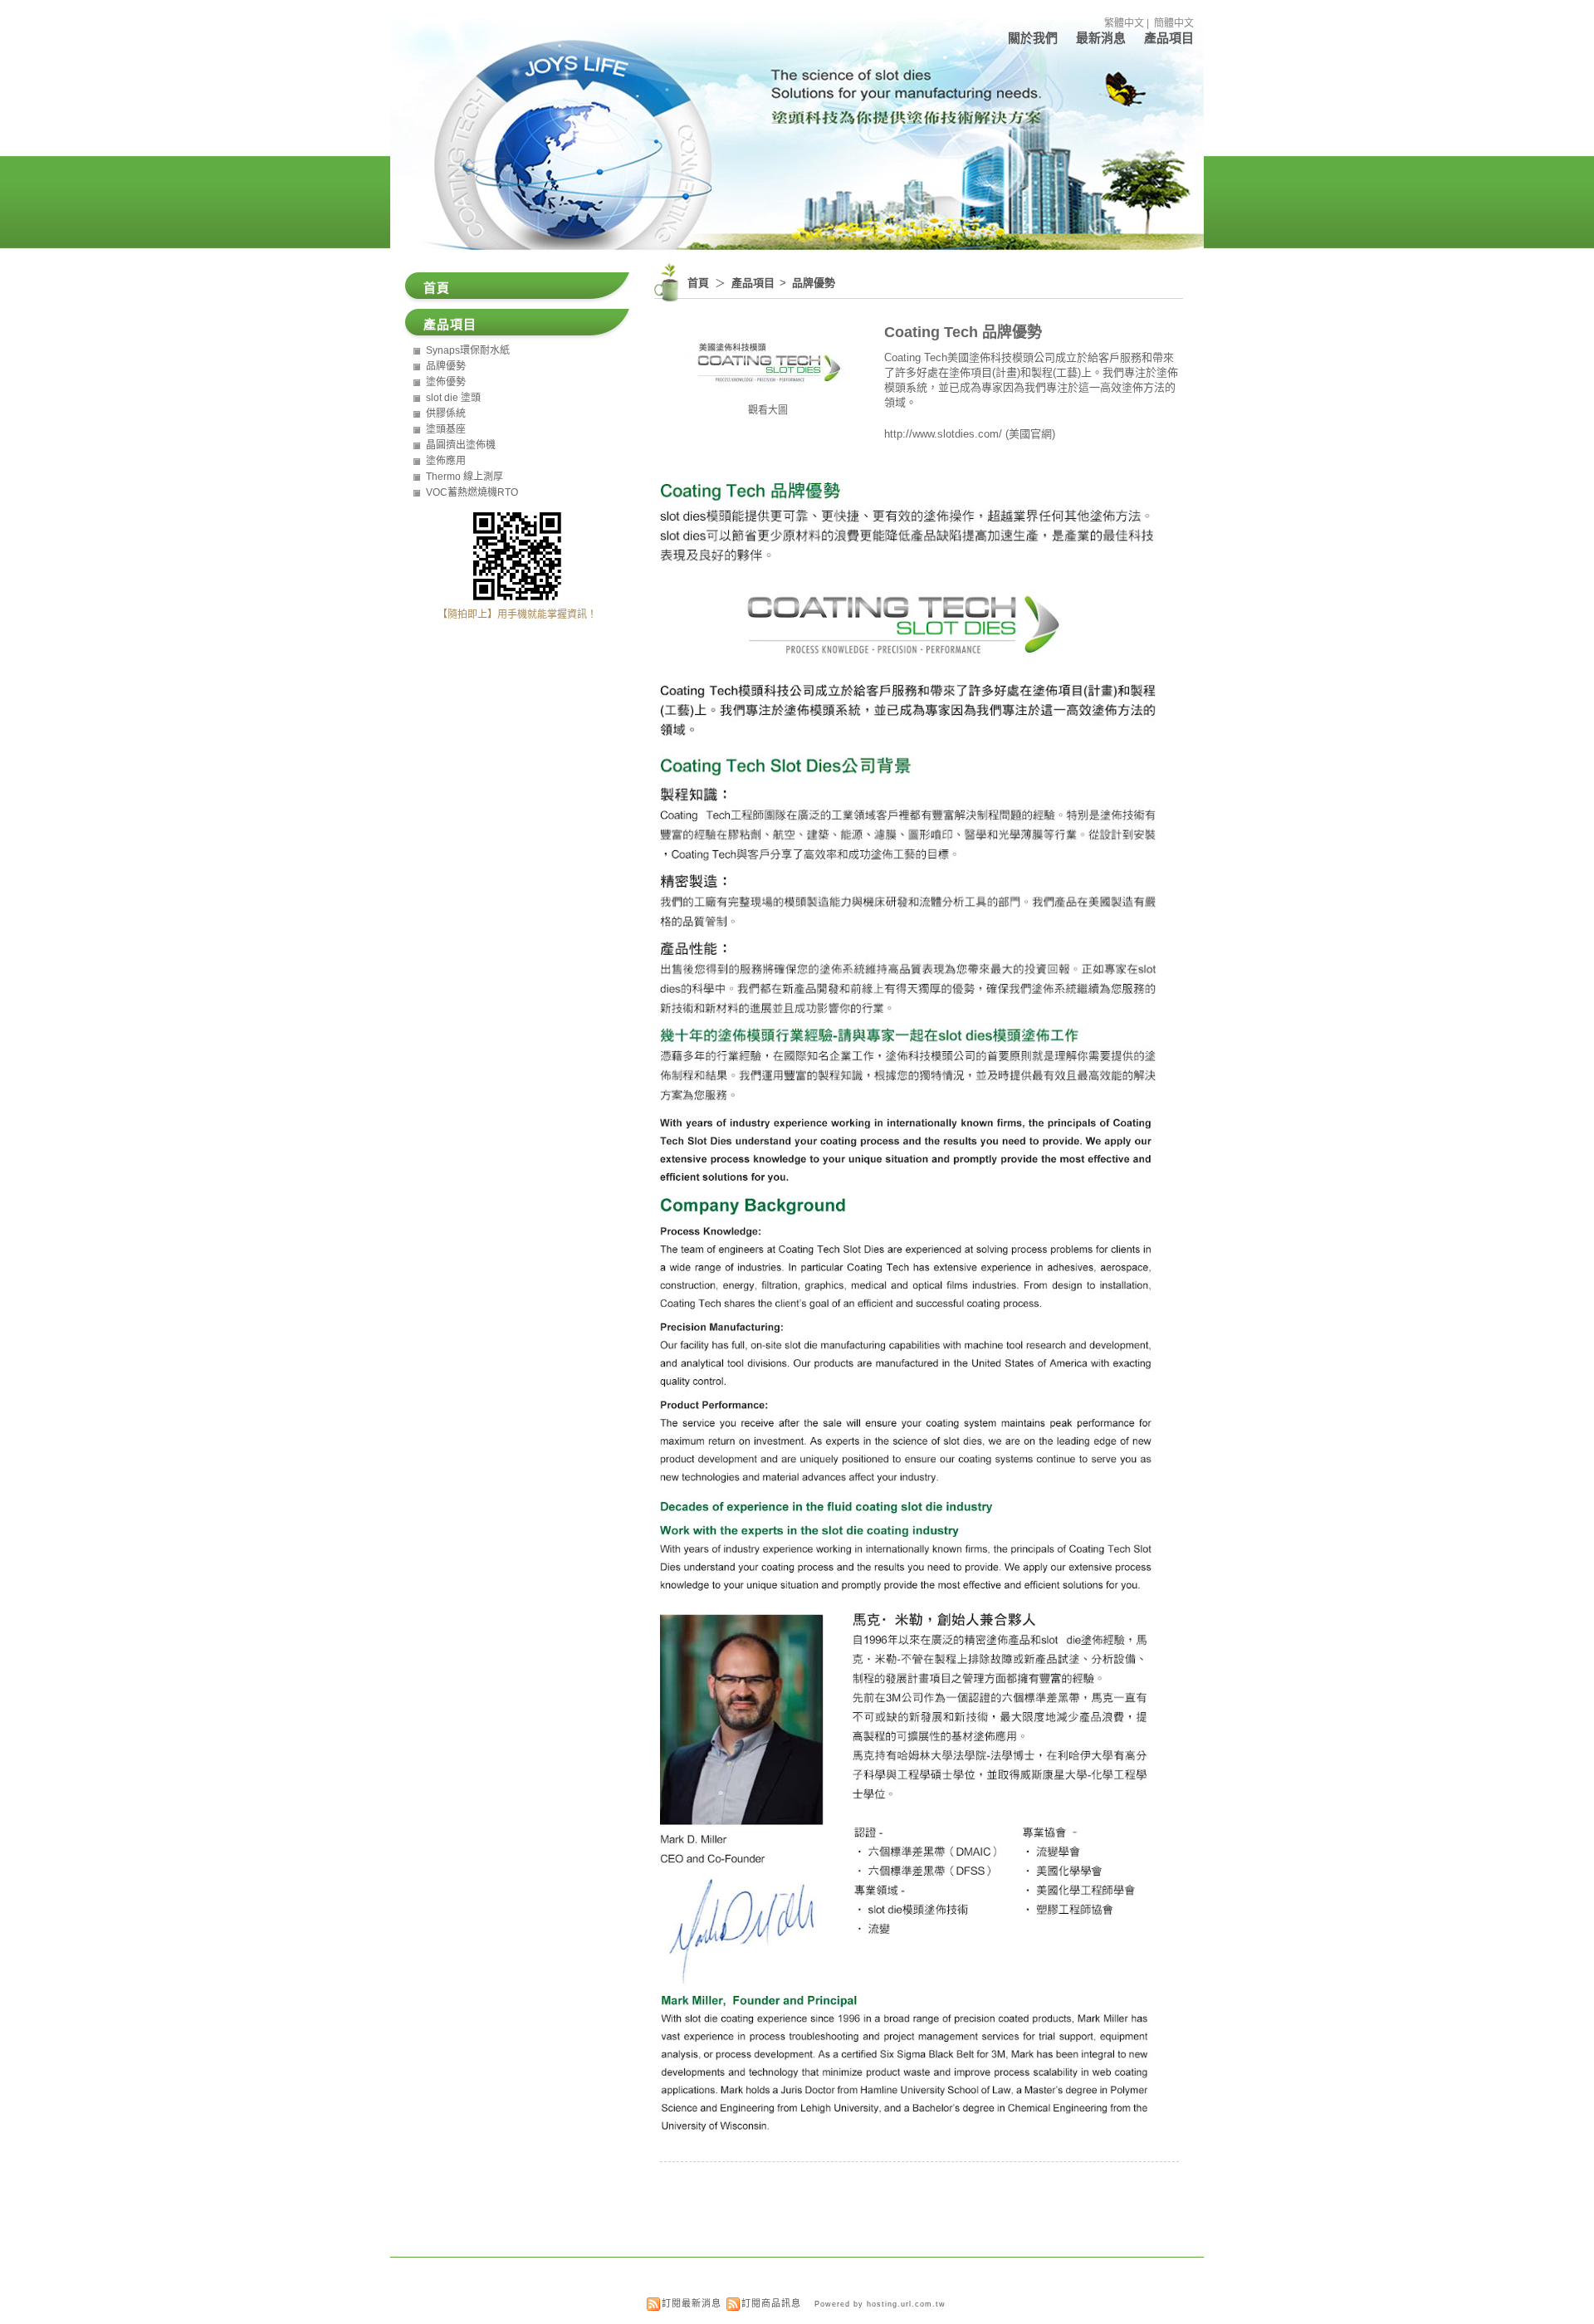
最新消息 (1101, 38)
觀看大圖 (768, 410)
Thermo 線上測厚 (465, 477)
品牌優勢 (814, 283)
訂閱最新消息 (692, 2303)
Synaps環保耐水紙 (468, 350)
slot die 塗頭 (453, 398)
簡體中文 (1174, 23)
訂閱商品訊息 (771, 2303)
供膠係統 (446, 413)
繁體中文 (1124, 23)
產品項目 (1169, 38)
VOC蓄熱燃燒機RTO (472, 492)
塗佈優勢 (446, 382)
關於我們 (1033, 38)
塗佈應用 (446, 461)
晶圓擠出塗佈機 (461, 445)
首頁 (698, 283)
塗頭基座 (446, 429)
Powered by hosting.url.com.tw (880, 2304)
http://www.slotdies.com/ (943, 434)
